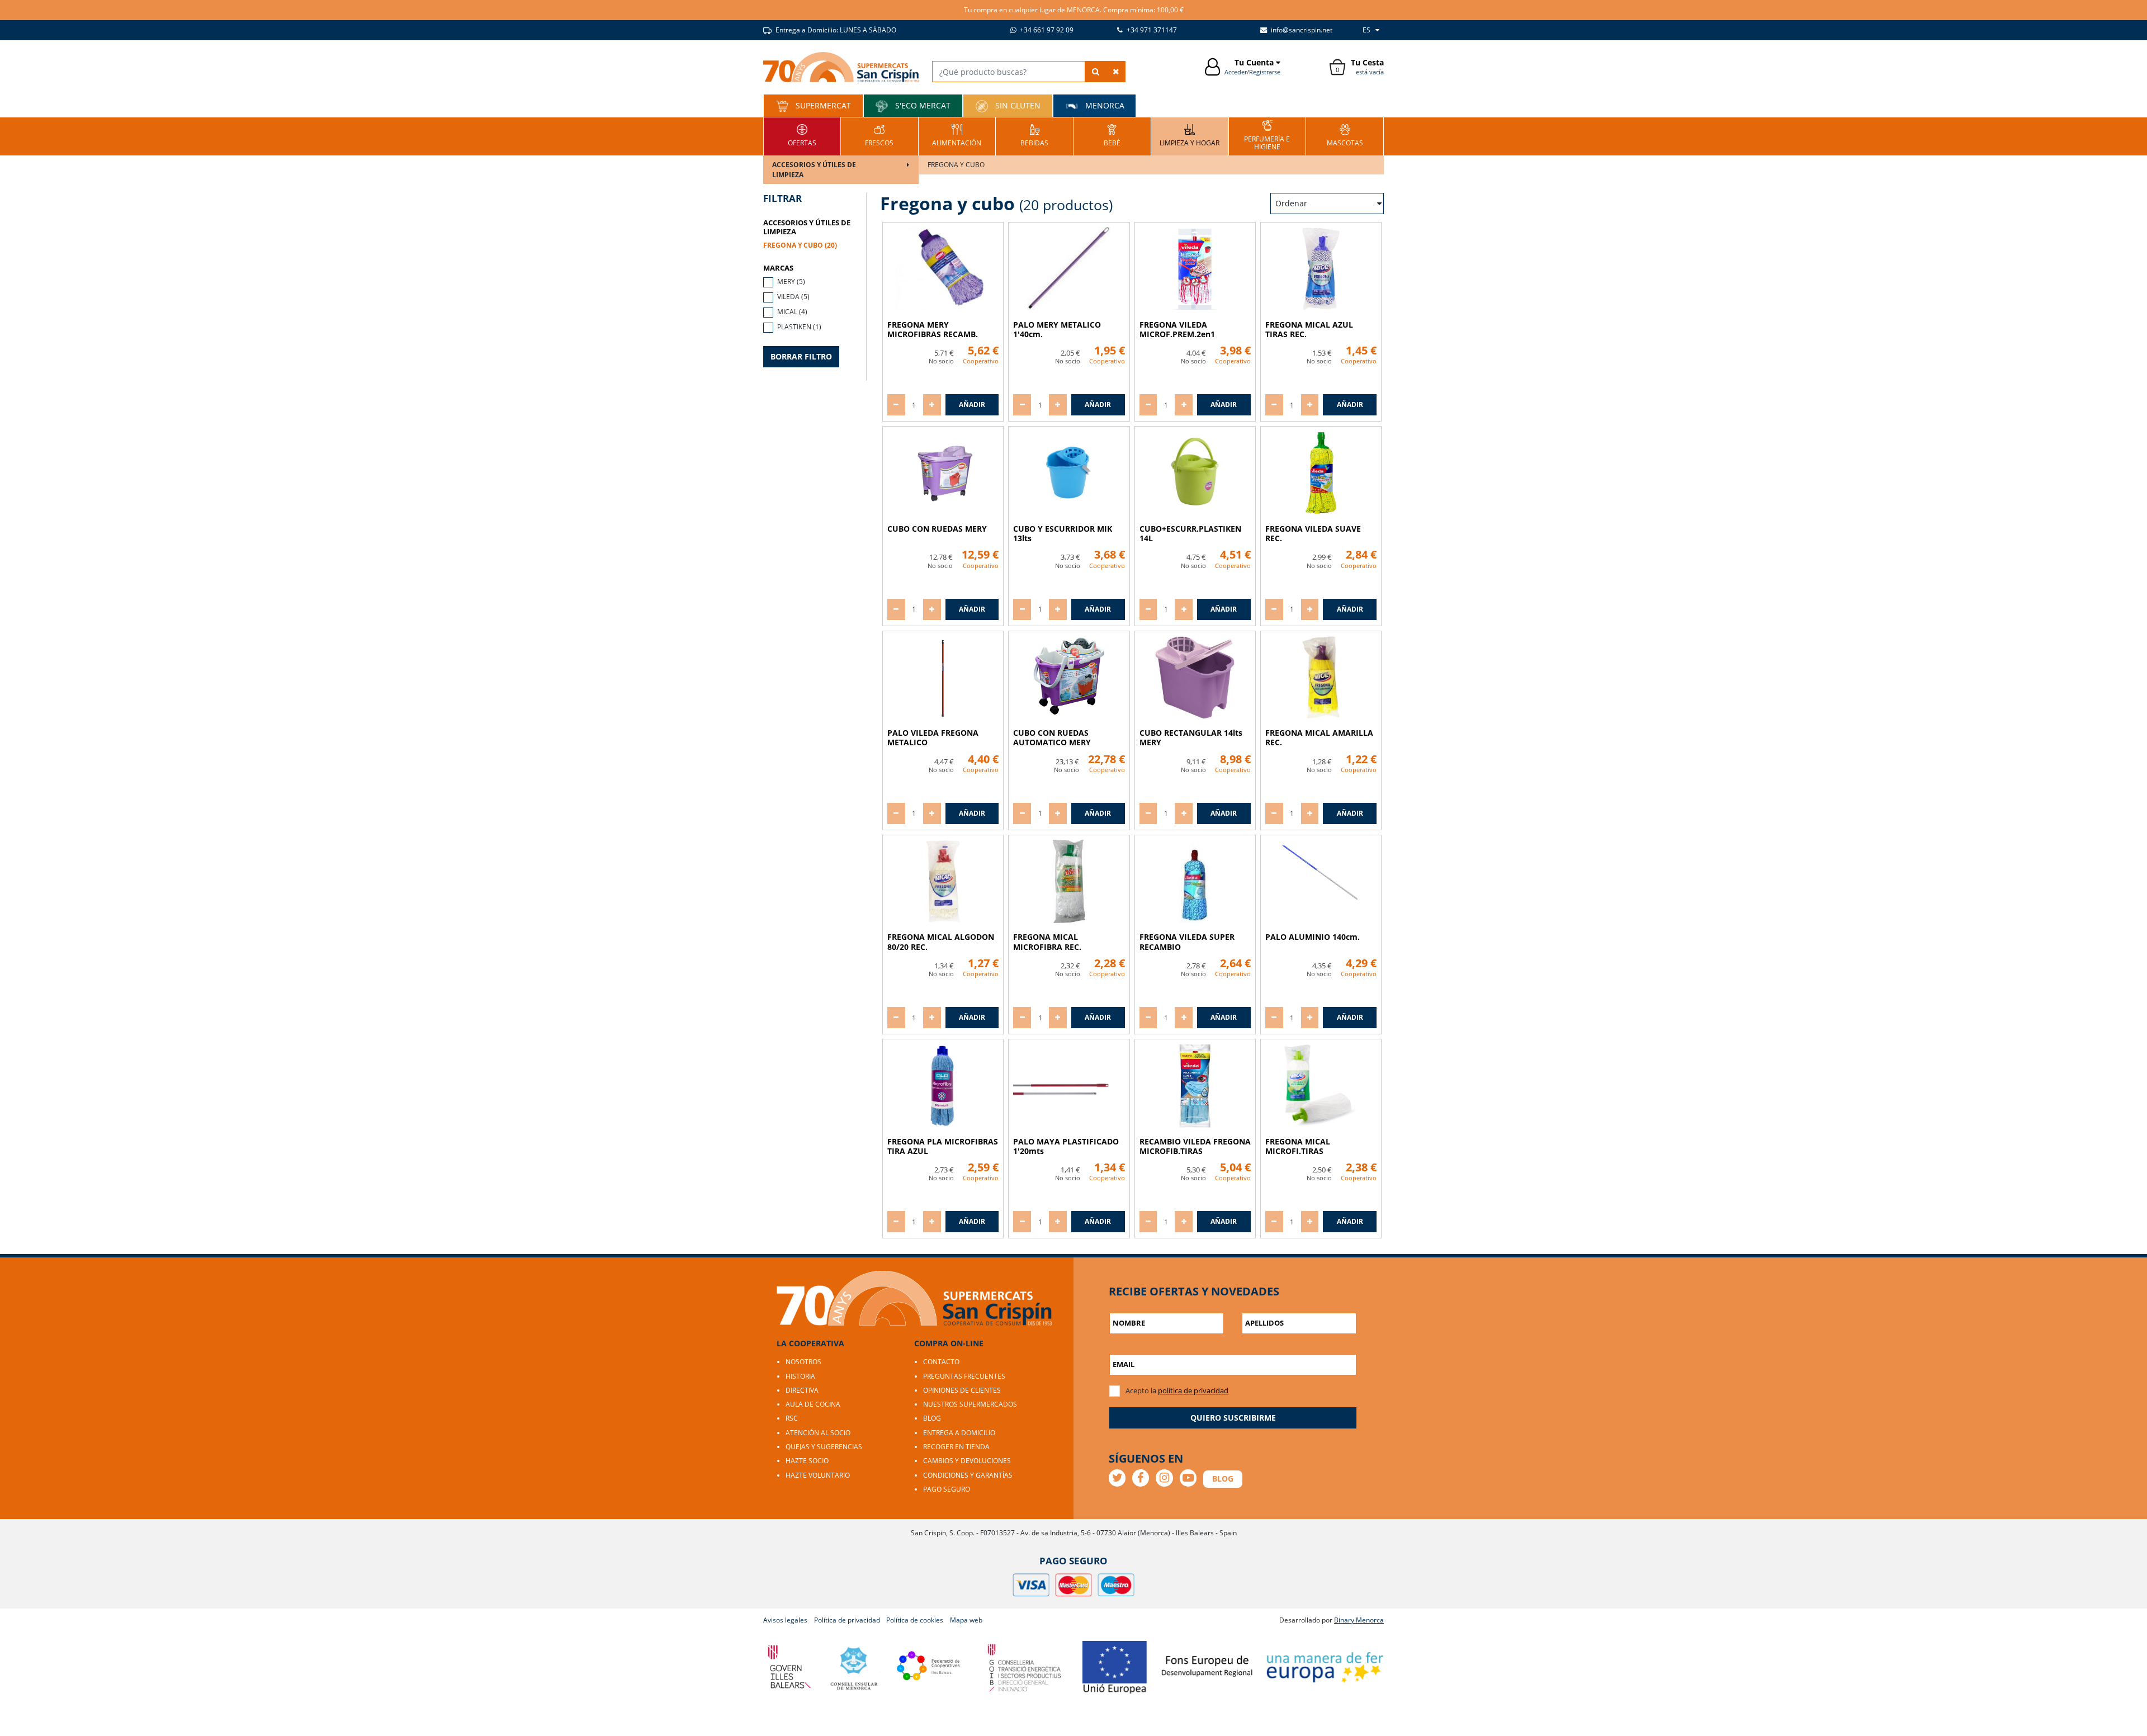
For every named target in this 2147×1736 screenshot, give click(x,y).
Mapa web (966, 1620)
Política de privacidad (847, 1620)
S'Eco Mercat (922, 105)
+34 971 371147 (1151, 30)
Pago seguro (947, 1489)
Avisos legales (785, 1620)
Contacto (941, 1362)
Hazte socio (807, 1461)
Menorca (1104, 105)
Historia (800, 1376)
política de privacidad (1193, 1390)
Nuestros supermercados (970, 1404)
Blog (932, 1418)
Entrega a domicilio (959, 1433)
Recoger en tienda (956, 1447)
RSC (792, 1418)
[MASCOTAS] (1345, 135)
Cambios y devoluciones (967, 1461)
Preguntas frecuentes (964, 1376)
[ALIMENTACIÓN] (957, 135)
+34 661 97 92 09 (1046, 30)
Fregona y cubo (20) (800, 245)
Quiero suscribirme (1233, 1418)
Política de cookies (915, 1620)
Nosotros (803, 1362)
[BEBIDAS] (1034, 135)
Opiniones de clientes (962, 1390)
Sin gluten (1017, 105)
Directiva (802, 1390)
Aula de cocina (813, 1404)
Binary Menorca (1359, 1620)
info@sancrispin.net (1301, 30)
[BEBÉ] (1112, 135)
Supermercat (822, 105)
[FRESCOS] (879, 135)
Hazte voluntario (818, 1475)
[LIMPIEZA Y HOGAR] (1190, 135)
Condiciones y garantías (968, 1475)
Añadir (972, 405)
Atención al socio (818, 1433)
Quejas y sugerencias (824, 1447)
